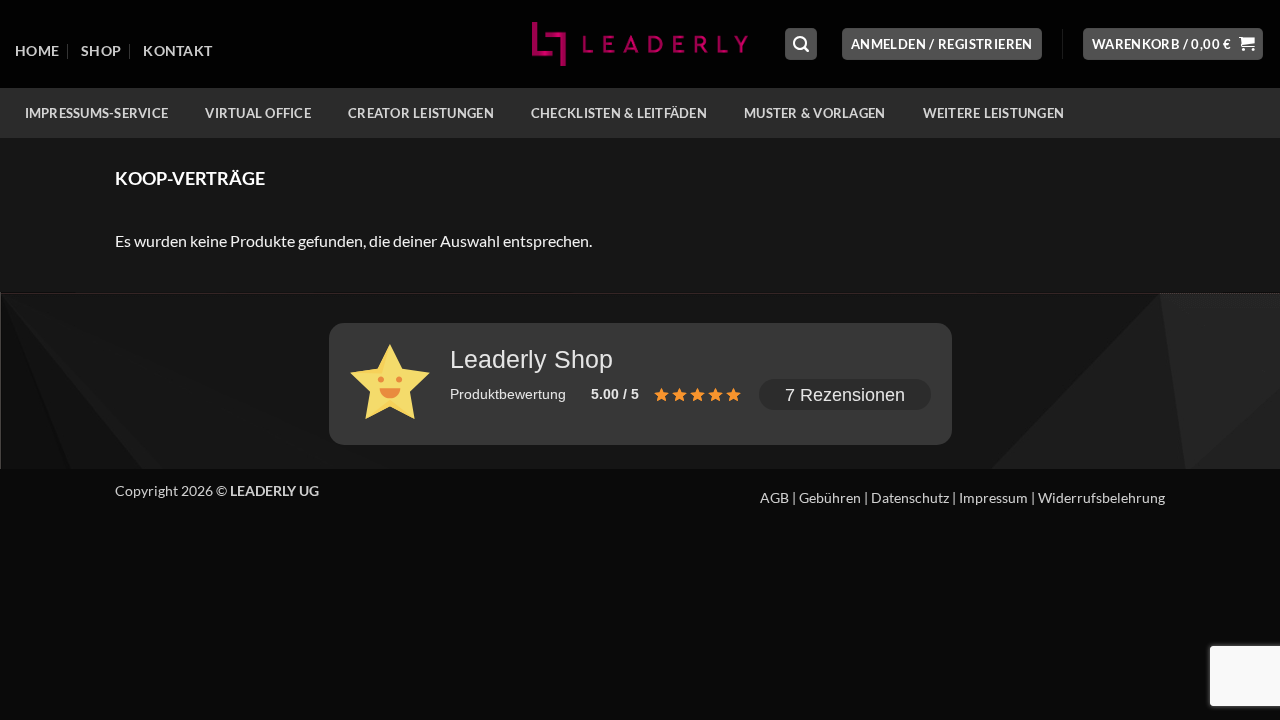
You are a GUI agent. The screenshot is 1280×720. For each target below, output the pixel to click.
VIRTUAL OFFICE (258, 113)
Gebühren (830, 497)
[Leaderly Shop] (640, 43)
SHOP (101, 50)
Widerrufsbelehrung (1101, 497)
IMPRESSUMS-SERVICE (97, 113)
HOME (37, 50)
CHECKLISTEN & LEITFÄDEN (619, 113)
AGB (774, 497)
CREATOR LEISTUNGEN (421, 113)
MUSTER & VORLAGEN (814, 113)
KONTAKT (177, 50)
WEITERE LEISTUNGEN (994, 113)
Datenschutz (910, 497)
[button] (801, 44)
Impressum (993, 497)
